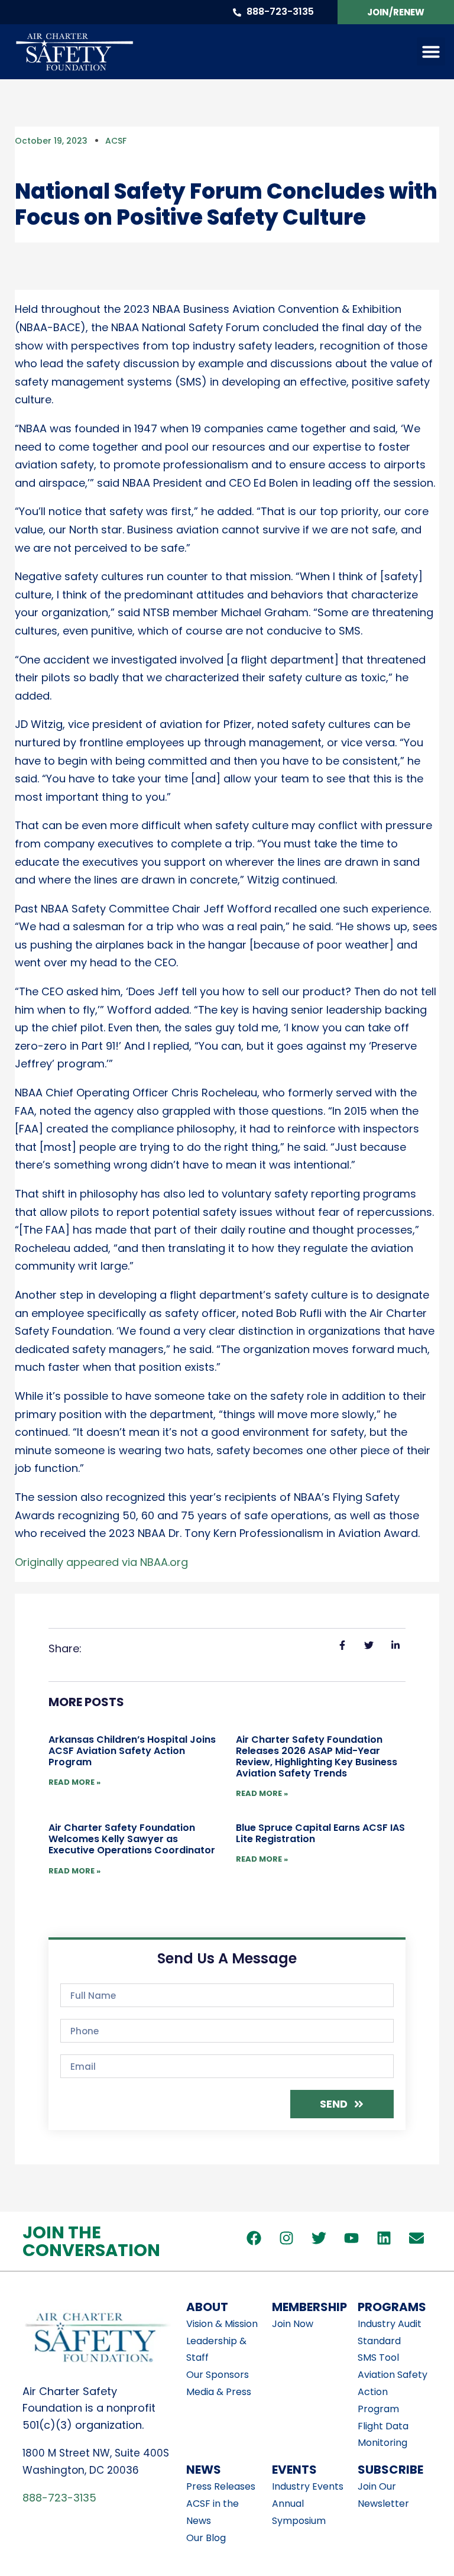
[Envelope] (417, 2238)
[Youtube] (352, 2238)
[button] (431, 51)
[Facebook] (254, 2238)
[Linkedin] (384, 2238)
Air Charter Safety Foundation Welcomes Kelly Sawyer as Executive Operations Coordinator (133, 1839)
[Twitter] (319, 2238)
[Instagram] (287, 2238)
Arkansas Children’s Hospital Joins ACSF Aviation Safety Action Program (132, 1751)
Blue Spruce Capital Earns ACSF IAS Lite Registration (320, 1833)
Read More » (74, 1782)
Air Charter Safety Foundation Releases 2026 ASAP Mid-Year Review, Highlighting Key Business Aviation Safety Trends (317, 1757)
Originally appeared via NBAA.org (101, 1562)
